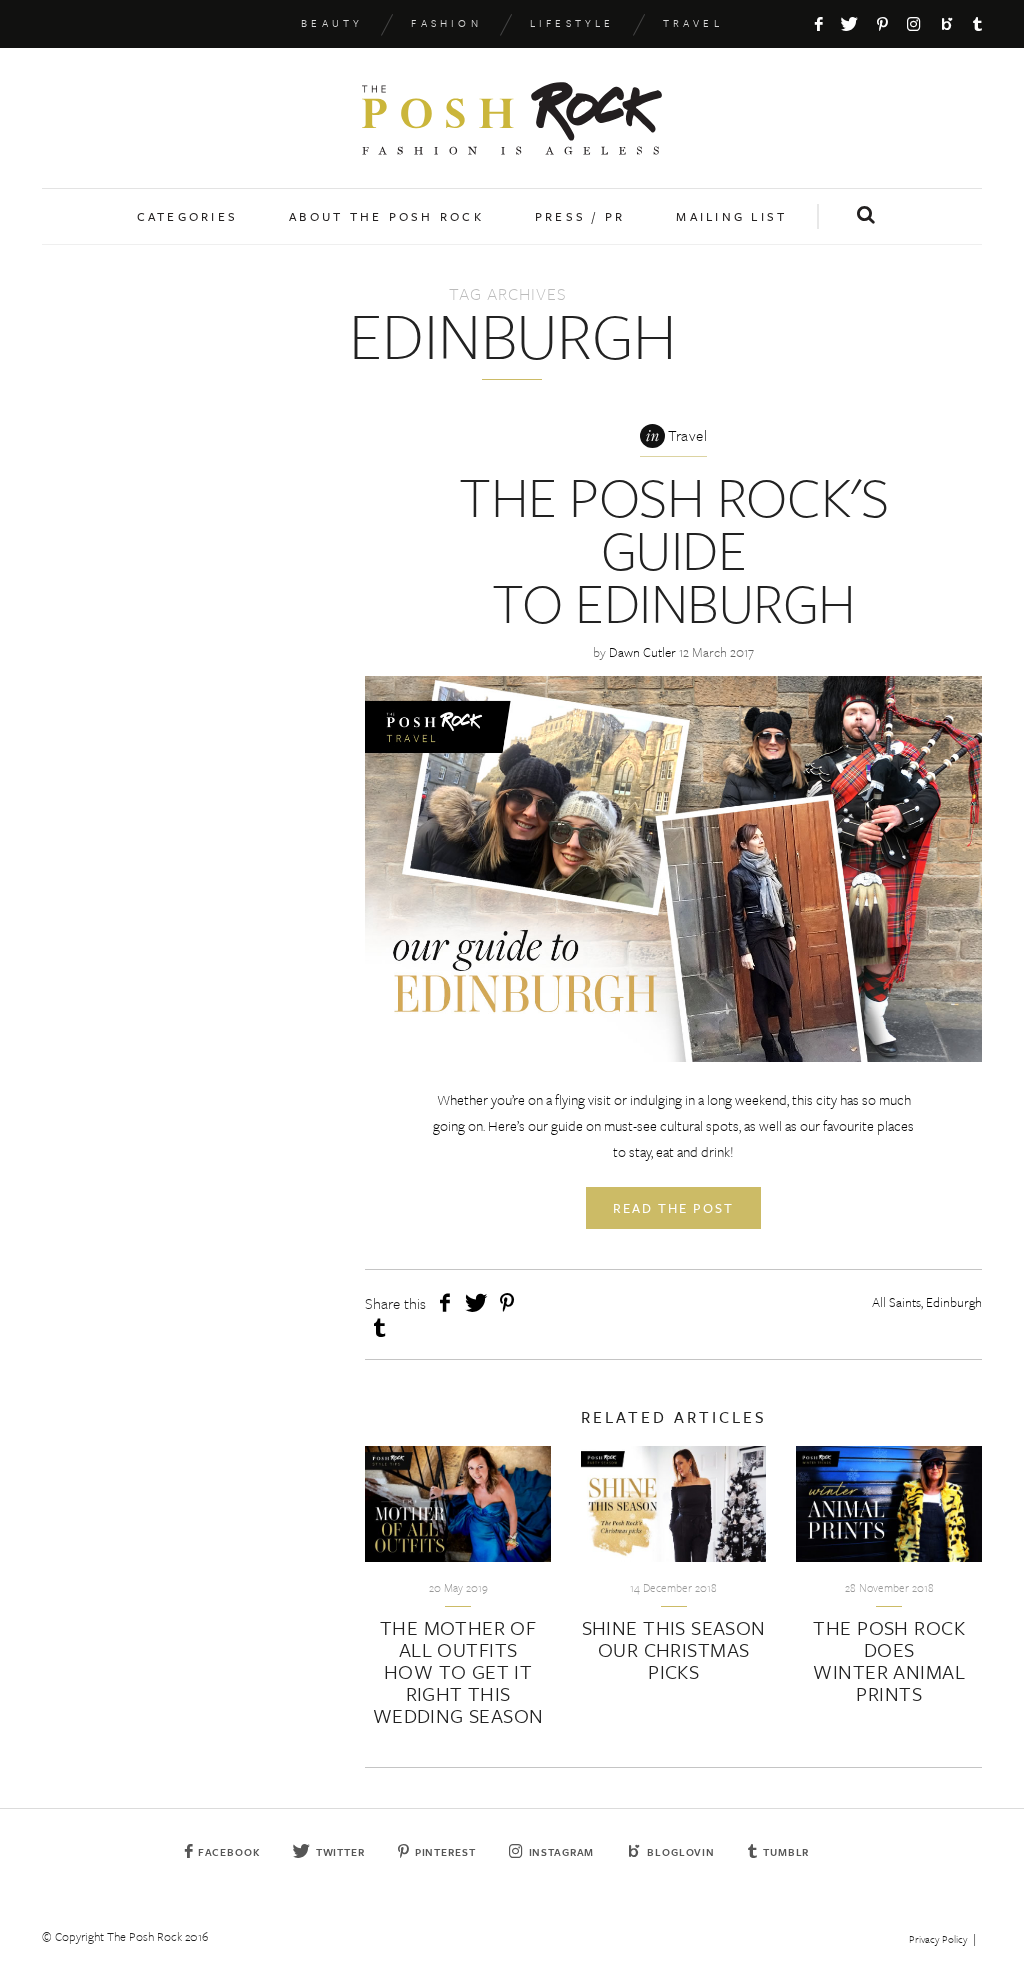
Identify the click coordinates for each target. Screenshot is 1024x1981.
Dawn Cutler (642, 652)
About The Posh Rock (386, 216)
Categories (188, 216)
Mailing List (731, 216)
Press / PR (580, 216)
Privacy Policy (938, 1939)
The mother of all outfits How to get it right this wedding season (458, 1671)
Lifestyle (572, 23)
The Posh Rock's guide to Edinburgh (673, 548)
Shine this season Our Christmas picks (674, 1649)
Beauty (332, 23)
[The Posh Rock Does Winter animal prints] (889, 1504)
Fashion (446, 23)
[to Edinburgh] (673, 868)
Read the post (673, 1208)
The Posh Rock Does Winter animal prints (888, 1660)
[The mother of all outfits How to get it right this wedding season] (458, 1504)
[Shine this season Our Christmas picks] (674, 1504)
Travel (693, 23)
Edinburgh (954, 1302)
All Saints (896, 1302)
